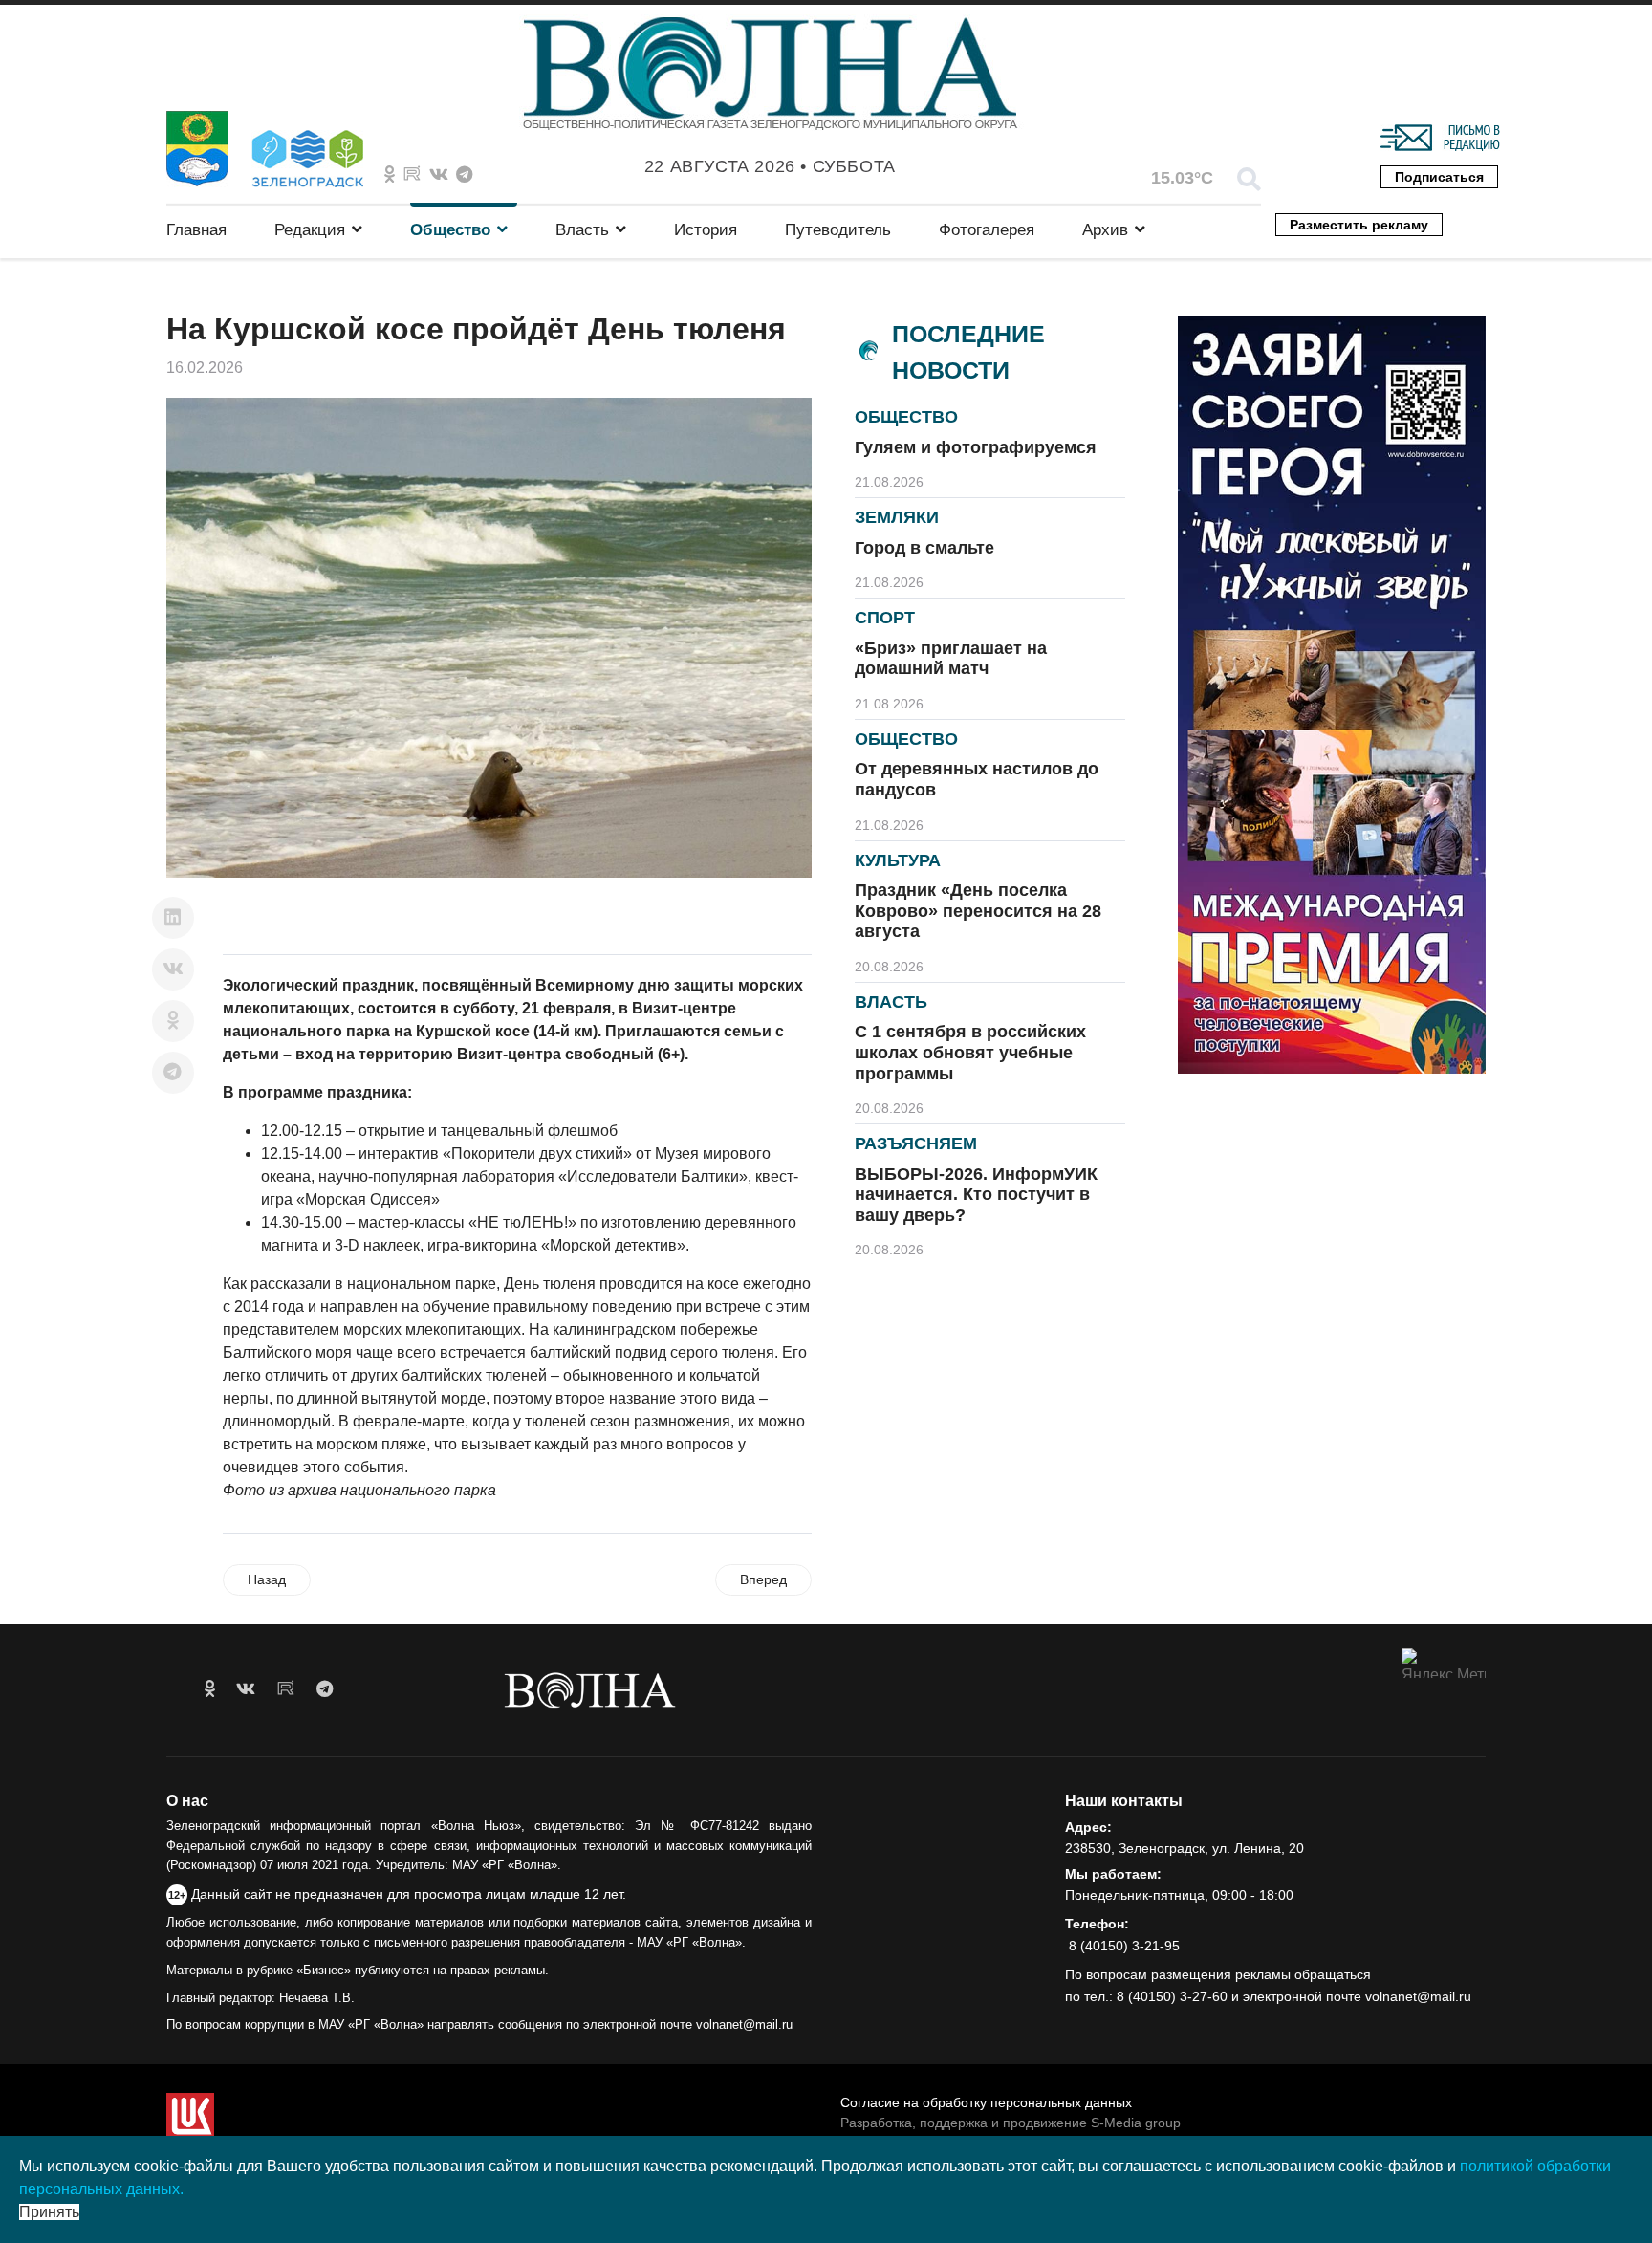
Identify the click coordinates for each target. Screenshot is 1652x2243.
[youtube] (286, 1689)
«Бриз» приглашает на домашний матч (951, 659)
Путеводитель (838, 230)
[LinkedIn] (173, 918)
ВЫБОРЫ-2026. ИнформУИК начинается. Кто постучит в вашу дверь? (976, 1195)
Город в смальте (924, 548)
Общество (450, 230)
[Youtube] (412, 175)
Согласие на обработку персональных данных (986, 2102)
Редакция (310, 230)
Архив (1105, 230)
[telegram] (325, 1689)
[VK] (439, 175)
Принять (49, 2212)
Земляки (897, 517)
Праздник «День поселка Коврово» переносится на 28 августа (978, 911)
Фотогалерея (987, 230)
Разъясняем (916, 1143)
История (706, 230)
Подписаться (1439, 177)
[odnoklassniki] (390, 175)
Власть (582, 230)
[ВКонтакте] (173, 969)
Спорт (885, 618)
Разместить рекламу (1359, 225)
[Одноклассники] (173, 1021)
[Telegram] (173, 1073)
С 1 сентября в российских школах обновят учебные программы (970, 1052)
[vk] (246, 1689)
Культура (898, 860)
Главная (196, 230)
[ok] (210, 1689)
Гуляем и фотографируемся (976, 447)
